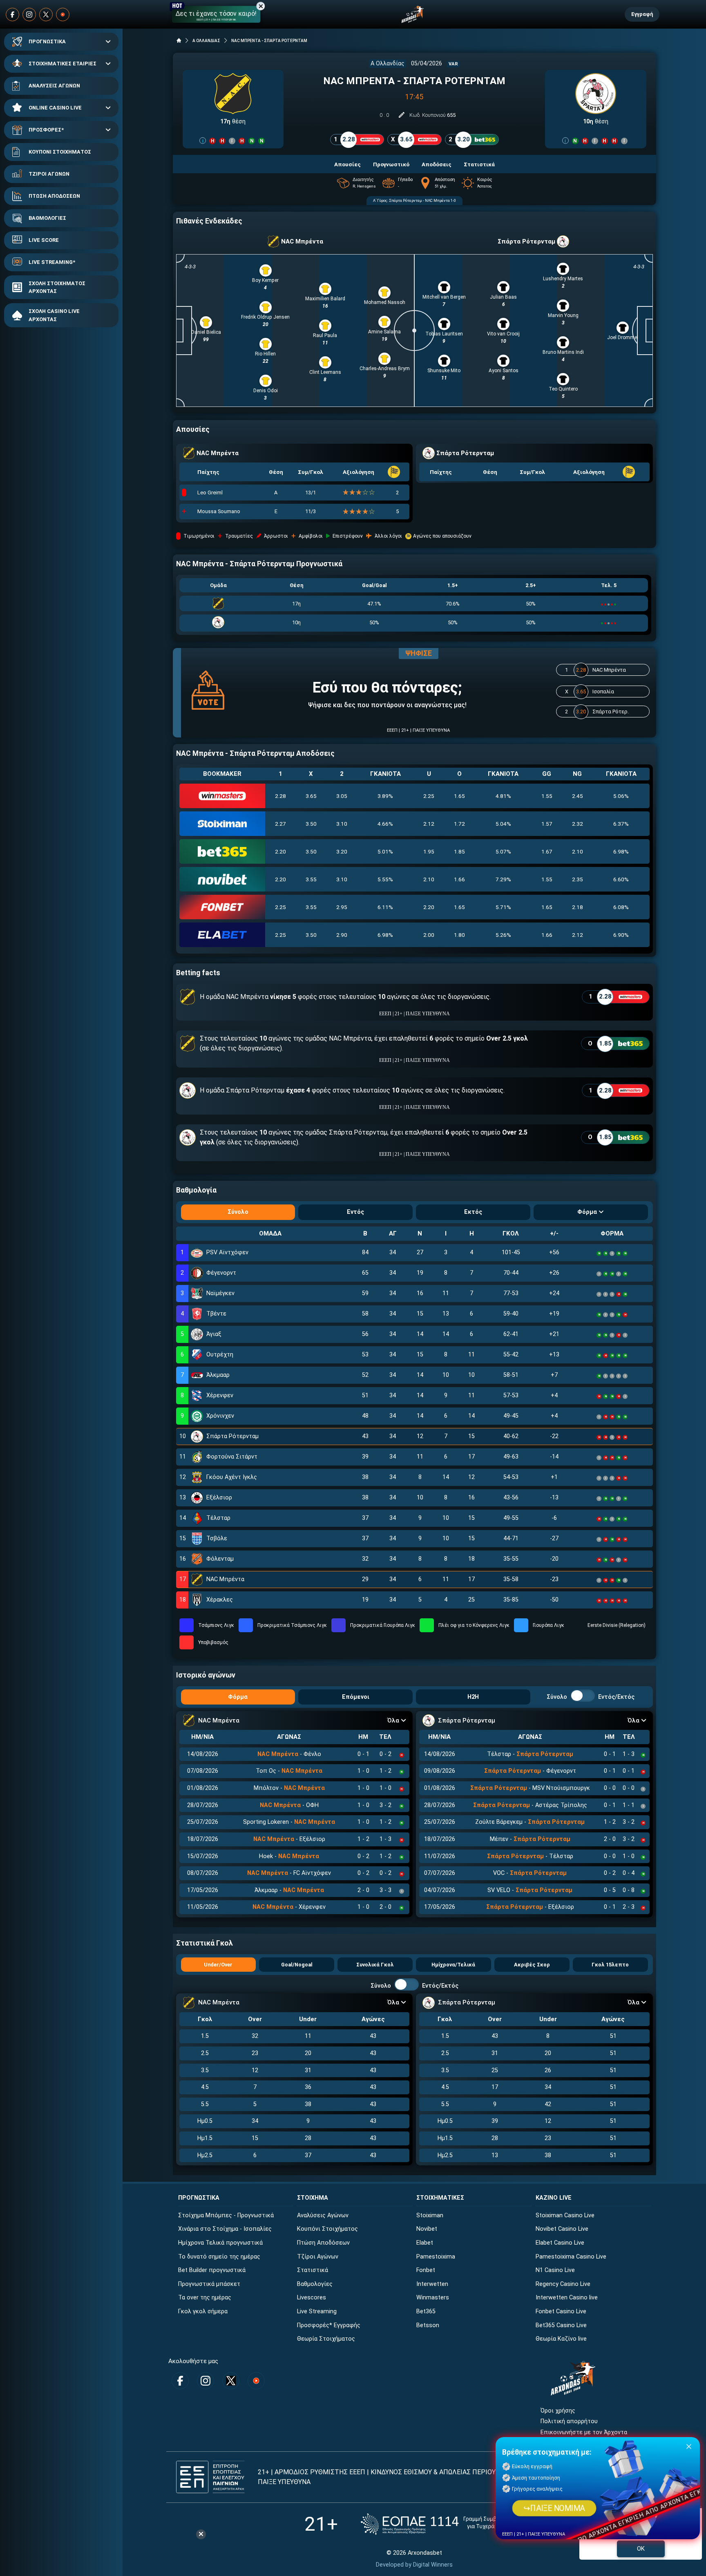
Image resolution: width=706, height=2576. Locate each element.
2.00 (429, 935)
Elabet (425, 2243)
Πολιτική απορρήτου (569, 2421)
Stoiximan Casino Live (565, 2215)
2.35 (578, 879)
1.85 (459, 851)
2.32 (578, 824)
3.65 (311, 796)
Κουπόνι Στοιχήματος (327, 2229)
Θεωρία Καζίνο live (561, 2339)
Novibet (427, 2229)
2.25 (429, 796)
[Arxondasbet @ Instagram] (29, 15)
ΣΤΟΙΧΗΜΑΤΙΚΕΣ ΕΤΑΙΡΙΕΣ (63, 64)
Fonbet (426, 2270)
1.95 (429, 851)
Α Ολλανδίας (388, 64)
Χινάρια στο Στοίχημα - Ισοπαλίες (225, 2229)
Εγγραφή (642, 14)
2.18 (578, 907)
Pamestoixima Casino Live (571, 2257)
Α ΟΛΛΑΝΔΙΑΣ (206, 41)
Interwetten (432, 2284)
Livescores (312, 2298)
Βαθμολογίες (315, 2284)
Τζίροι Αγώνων (318, 2257)
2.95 (342, 907)
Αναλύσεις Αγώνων (323, 2215)
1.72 (459, 824)
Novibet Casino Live (562, 2229)
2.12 (429, 824)
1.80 (459, 935)
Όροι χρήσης (558, 2411)
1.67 (547, 851)
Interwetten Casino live (567, 2298)
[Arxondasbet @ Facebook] (12, 15)
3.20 (342, 851)
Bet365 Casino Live (561, 2325)
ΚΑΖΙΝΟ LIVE (554, 2198)
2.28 (280, 796)
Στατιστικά (313, 2270)
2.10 (578, 851)
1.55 (547, 796)
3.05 (342, 796)
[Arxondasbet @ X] (46, 15)
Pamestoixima (436, 2257)
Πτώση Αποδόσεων (323, 2243)
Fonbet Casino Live (561, 2311)
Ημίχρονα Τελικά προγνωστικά (220, 2243)
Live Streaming (317, 2311)
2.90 (342, 935)
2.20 (280, 851)
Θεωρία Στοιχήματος (326, 2339)
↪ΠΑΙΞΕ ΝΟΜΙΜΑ (554, 2508)
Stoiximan (430, 2215)
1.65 (459, 796)
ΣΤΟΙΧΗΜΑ (313, 2198)
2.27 (280, 824)
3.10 (342, 824)
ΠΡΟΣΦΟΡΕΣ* (46, 130)
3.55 (311, 879)
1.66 (459, 879)
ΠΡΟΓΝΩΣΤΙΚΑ (47, 41)
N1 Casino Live (555, 2270)
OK (641, 2549)
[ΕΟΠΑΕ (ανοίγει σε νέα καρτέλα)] (442, 2524)
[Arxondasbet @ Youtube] (63, 15)
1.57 (547, 824)
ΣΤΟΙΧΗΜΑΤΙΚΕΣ (440, 2198)
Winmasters (433, 2298)
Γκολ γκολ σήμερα (203, 2311)
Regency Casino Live (563, 2284)
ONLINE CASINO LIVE (55, 108)
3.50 (311, 824)
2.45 (578, 796)
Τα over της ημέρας (205, 2298)
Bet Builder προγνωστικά (212, 2270)
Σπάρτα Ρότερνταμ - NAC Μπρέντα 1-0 (422, 200)
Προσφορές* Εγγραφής (329, 2325)
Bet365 (426, 2311)
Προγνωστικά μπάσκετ (209, 2284)
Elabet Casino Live (560, 2243)
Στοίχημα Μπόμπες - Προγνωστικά (226, 2215)
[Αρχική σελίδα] (179, 40)
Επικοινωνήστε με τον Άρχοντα (584, 2432)
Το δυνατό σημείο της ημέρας (219, 2257)
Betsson (428, 2325)
